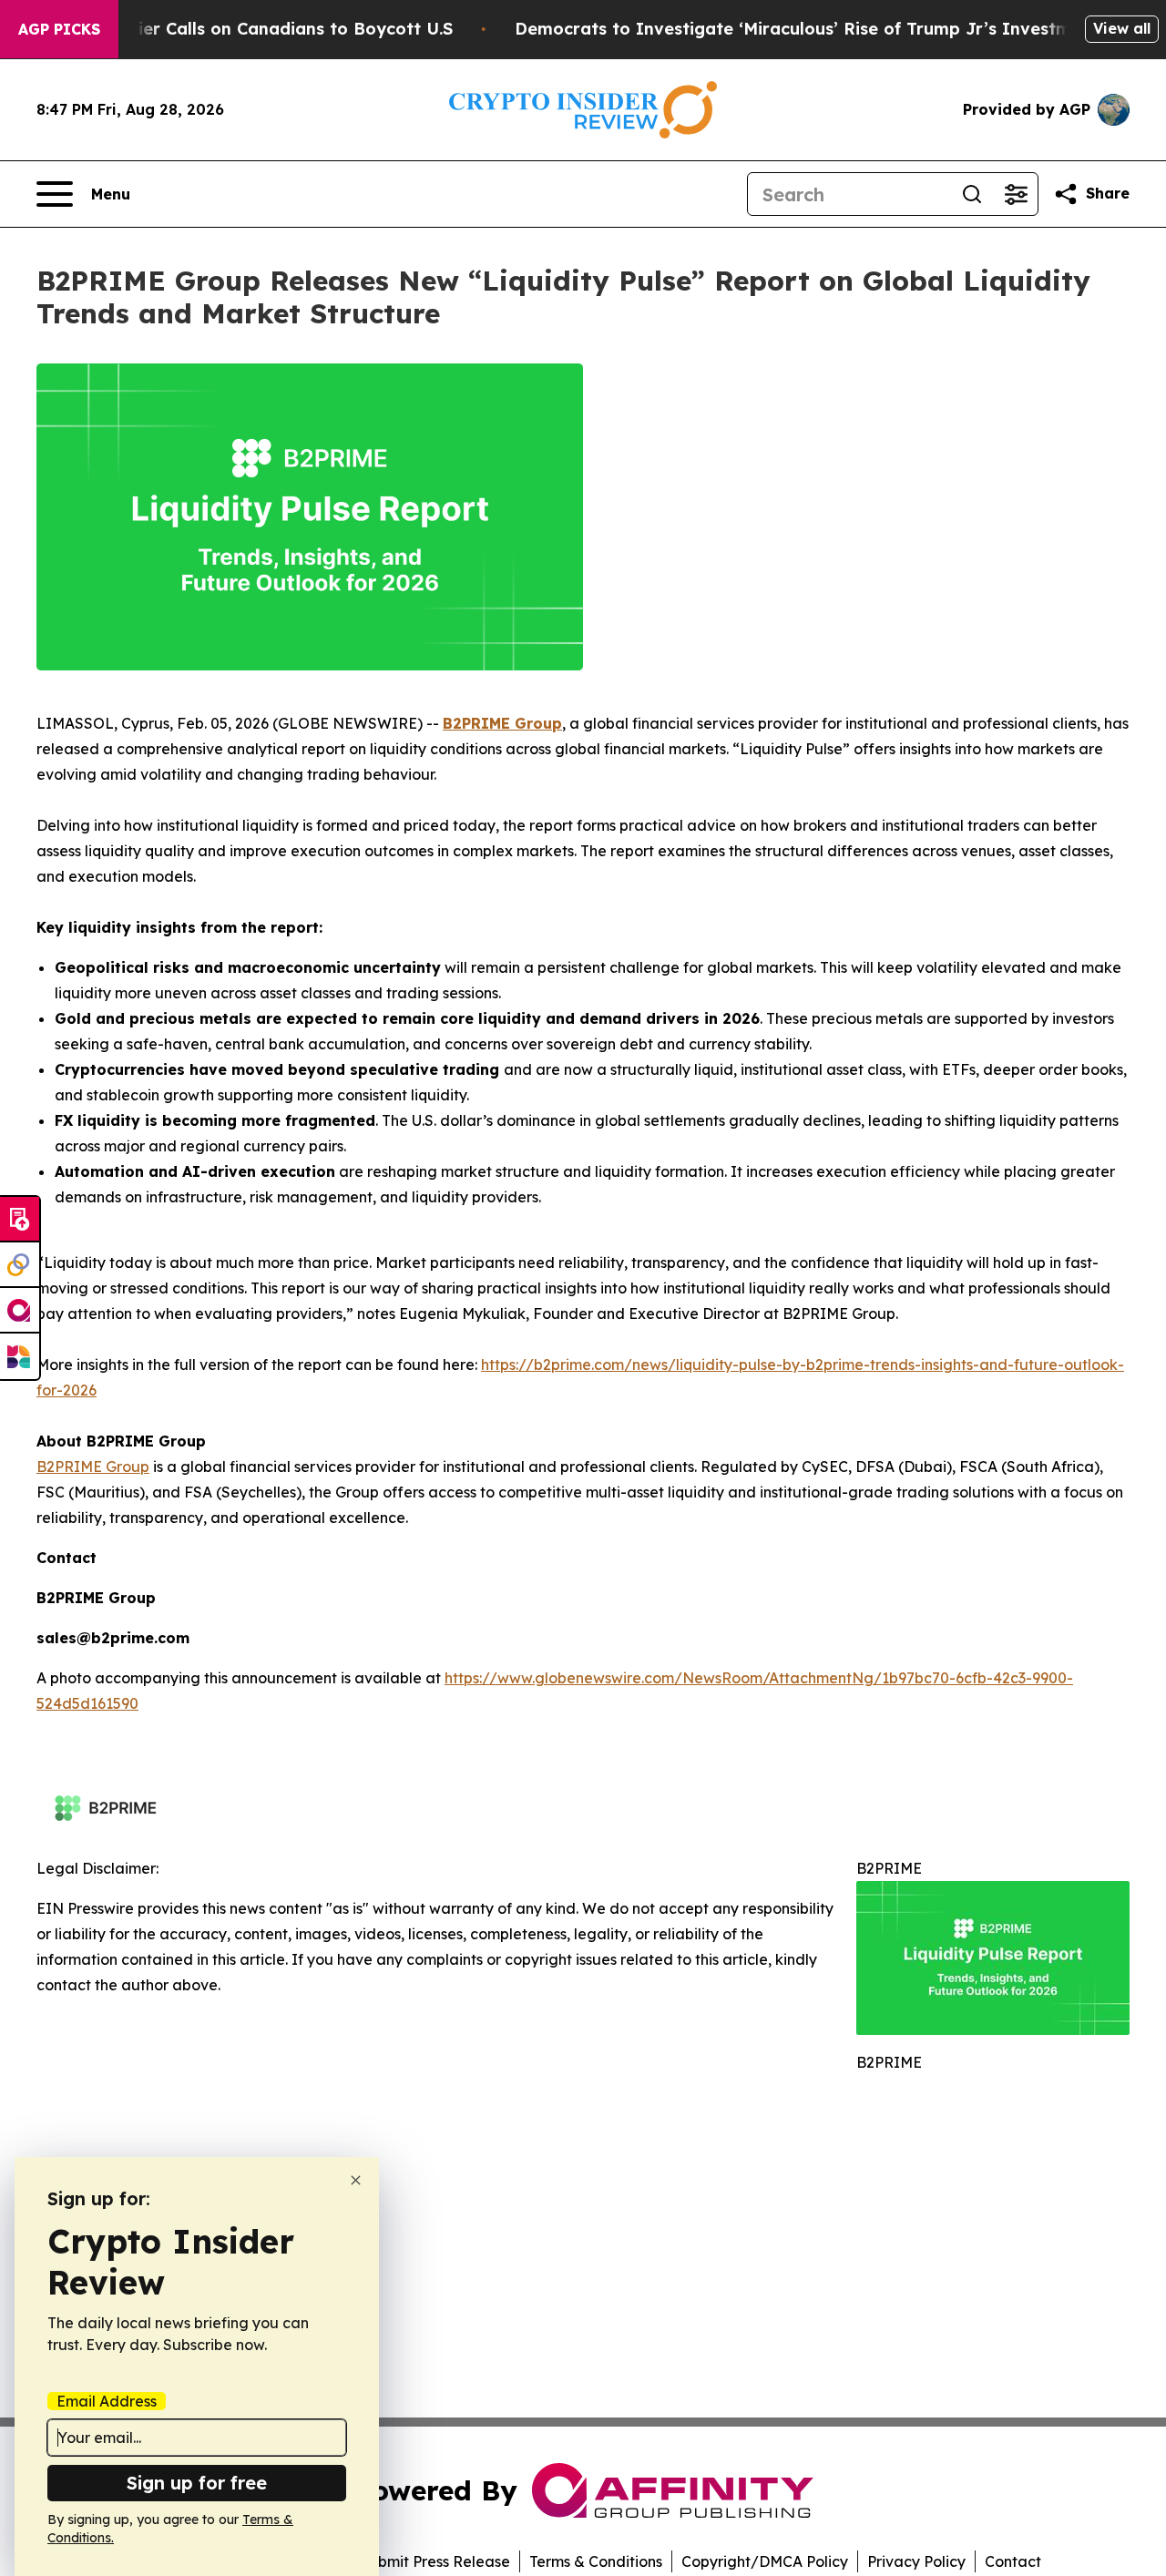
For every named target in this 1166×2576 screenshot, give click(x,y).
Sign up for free (197, 2483)
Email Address (107, 2401)
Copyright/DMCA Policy (765, 2561)
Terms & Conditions (596, 2561)
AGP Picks (59, 29)
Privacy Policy (916, 2561)
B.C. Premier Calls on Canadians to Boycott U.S (256, 29)
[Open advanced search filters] (1016, 194)
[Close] (356, 2180)
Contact (1013, 2561)
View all (1122, 28)
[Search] (972, 194)
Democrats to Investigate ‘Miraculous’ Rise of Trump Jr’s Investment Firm (828, 29)
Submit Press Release (435, 2561)
